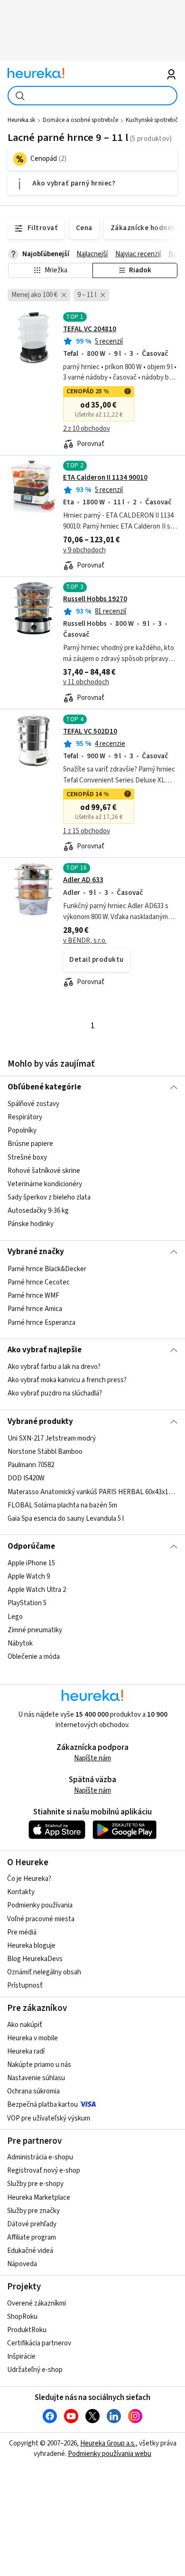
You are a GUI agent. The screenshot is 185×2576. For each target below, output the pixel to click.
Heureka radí (26, 2051)
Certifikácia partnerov (39, 2343)
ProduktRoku (27, 2330)
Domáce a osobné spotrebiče (80, 120)
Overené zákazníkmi (37, 2303)
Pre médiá (22, 1932)
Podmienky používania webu (110, 2454)
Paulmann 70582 (31, 1465)
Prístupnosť (25, 1985)
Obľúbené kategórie (44, 1087)
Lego (15, 1617)
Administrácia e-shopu (40, 2157)
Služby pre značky (33, 2211)
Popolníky (22, 1130)
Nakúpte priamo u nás (39, 2065)
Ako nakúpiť (25, 2025)
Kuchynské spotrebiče (153, 120)
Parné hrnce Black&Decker (47, 1269)
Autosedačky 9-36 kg (38, 1211)
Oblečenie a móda (34, 1657)
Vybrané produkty (40, 1422)
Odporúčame (31, 1546)
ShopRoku (22, 2317)
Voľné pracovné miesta (41, 1919)
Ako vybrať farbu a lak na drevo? (54, 1367)
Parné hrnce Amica (35, 1309)
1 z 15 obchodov (87, 831)
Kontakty (21, 1892)
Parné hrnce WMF (33, 1296)
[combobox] (93, 96)
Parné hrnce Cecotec (39, 1282)
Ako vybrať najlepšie (45, 1350)
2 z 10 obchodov (87, 429)
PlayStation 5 (27, 1603)
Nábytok (20, 1643)
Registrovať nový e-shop (44, 2171)
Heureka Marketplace (39, 2198)
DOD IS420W (26, 1478)
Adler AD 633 (83, 880)
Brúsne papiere (30, 1144)
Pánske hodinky (31, 1224)
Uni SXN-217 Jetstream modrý (52, 1438)
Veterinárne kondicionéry (45, 1184)
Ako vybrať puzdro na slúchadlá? (55, 1394)
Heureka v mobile (32, 2038)
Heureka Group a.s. (108, 2443)
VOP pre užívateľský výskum (49, 2118)
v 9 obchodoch (84, 550)
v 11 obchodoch (86, 682)
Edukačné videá (30, 2251)
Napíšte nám (92, 1758)
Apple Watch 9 (29, 1576)
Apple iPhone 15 (31, 1563)
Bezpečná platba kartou (42, 2105)
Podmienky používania (40, 1905)
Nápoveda (22, 2264)
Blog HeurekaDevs (35, 1959)
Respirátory (25, 1117)
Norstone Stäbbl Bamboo (45, 1452)
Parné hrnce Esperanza (42, 1322)
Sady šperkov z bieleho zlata (49, 1197)
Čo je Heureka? (29, 1879)
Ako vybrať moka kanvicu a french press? (67, 1381)
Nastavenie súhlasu (36, 2078)
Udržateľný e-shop (35, 2370)
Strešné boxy (27, 1158)
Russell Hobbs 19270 (95, 599)
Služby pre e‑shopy (35, 2184)
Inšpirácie (21, 2357)
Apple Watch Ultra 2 (37, 1590)
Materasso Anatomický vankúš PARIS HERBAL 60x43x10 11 (93, 1492)
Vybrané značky (36, 1252)
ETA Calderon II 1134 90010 (105, 478)
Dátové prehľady (32, 2224)
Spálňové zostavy (33, 1104)
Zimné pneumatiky (35, 1630)
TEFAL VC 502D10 (90, 731)
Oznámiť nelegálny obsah (44, 1972)
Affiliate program (32, 2237)
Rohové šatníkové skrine (44, 1171)
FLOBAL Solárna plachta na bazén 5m (62, 1505)
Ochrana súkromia (33, 2091)
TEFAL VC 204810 (90, 329)
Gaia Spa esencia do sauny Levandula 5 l (66, 1519)
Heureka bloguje (31, 1946)
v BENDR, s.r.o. (85, 941)
